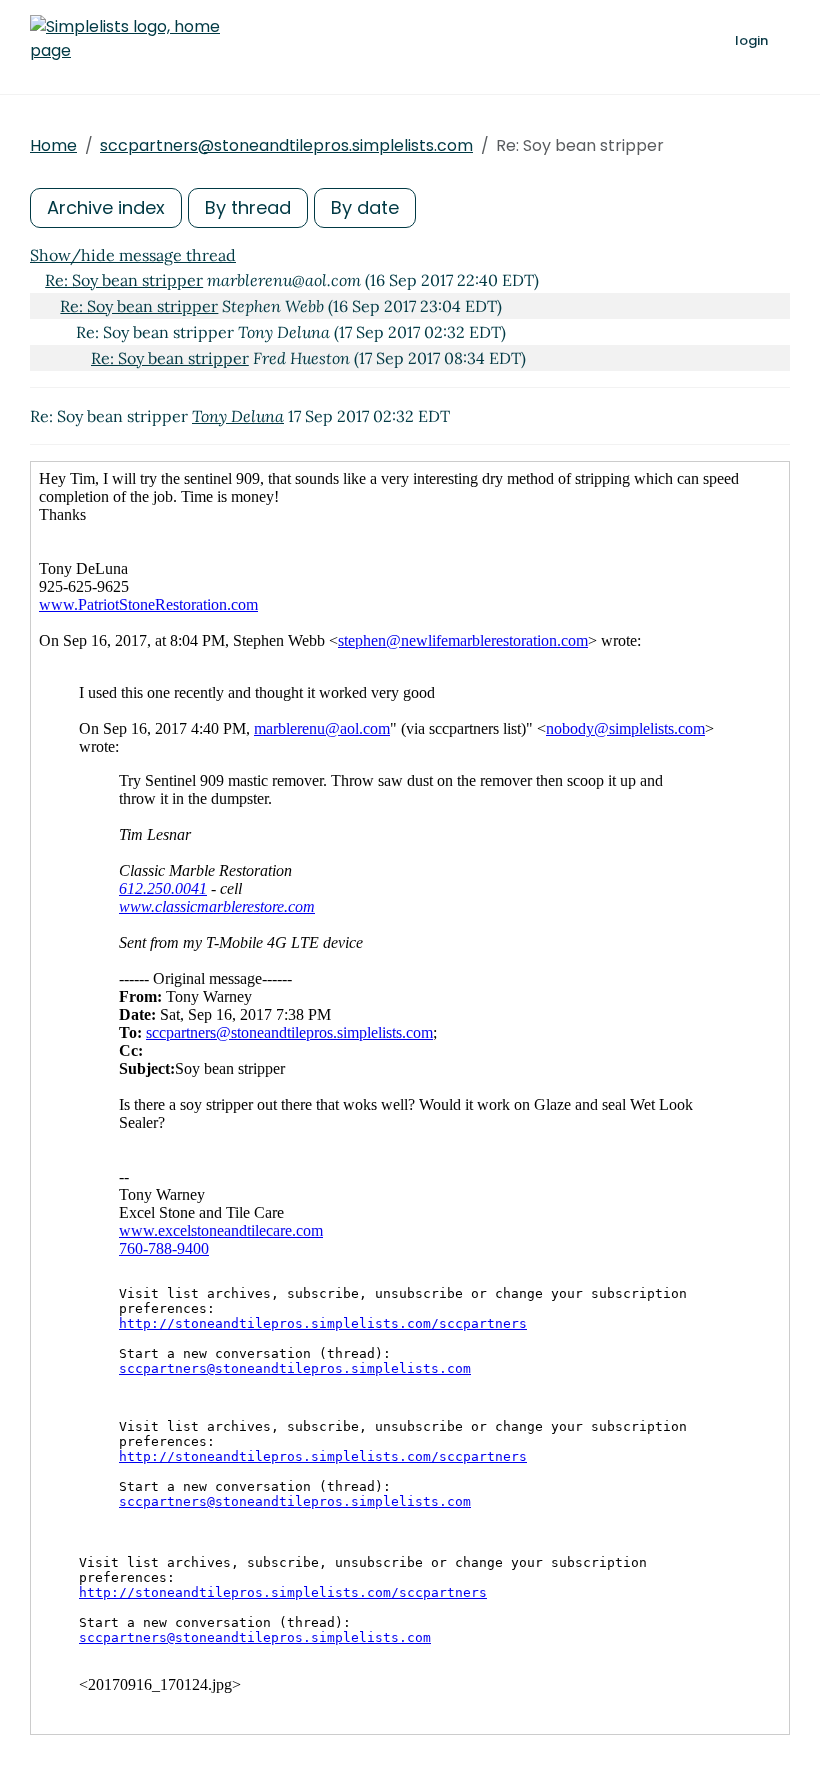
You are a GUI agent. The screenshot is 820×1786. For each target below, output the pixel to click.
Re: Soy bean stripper (124, 280)
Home (53, 145)
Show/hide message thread (133, 255)
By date (365, 207)
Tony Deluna (238, 416)
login (751, 40)
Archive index (106, 207)
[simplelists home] (125, 39)
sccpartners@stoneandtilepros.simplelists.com (286, 145)
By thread (248, 207)
